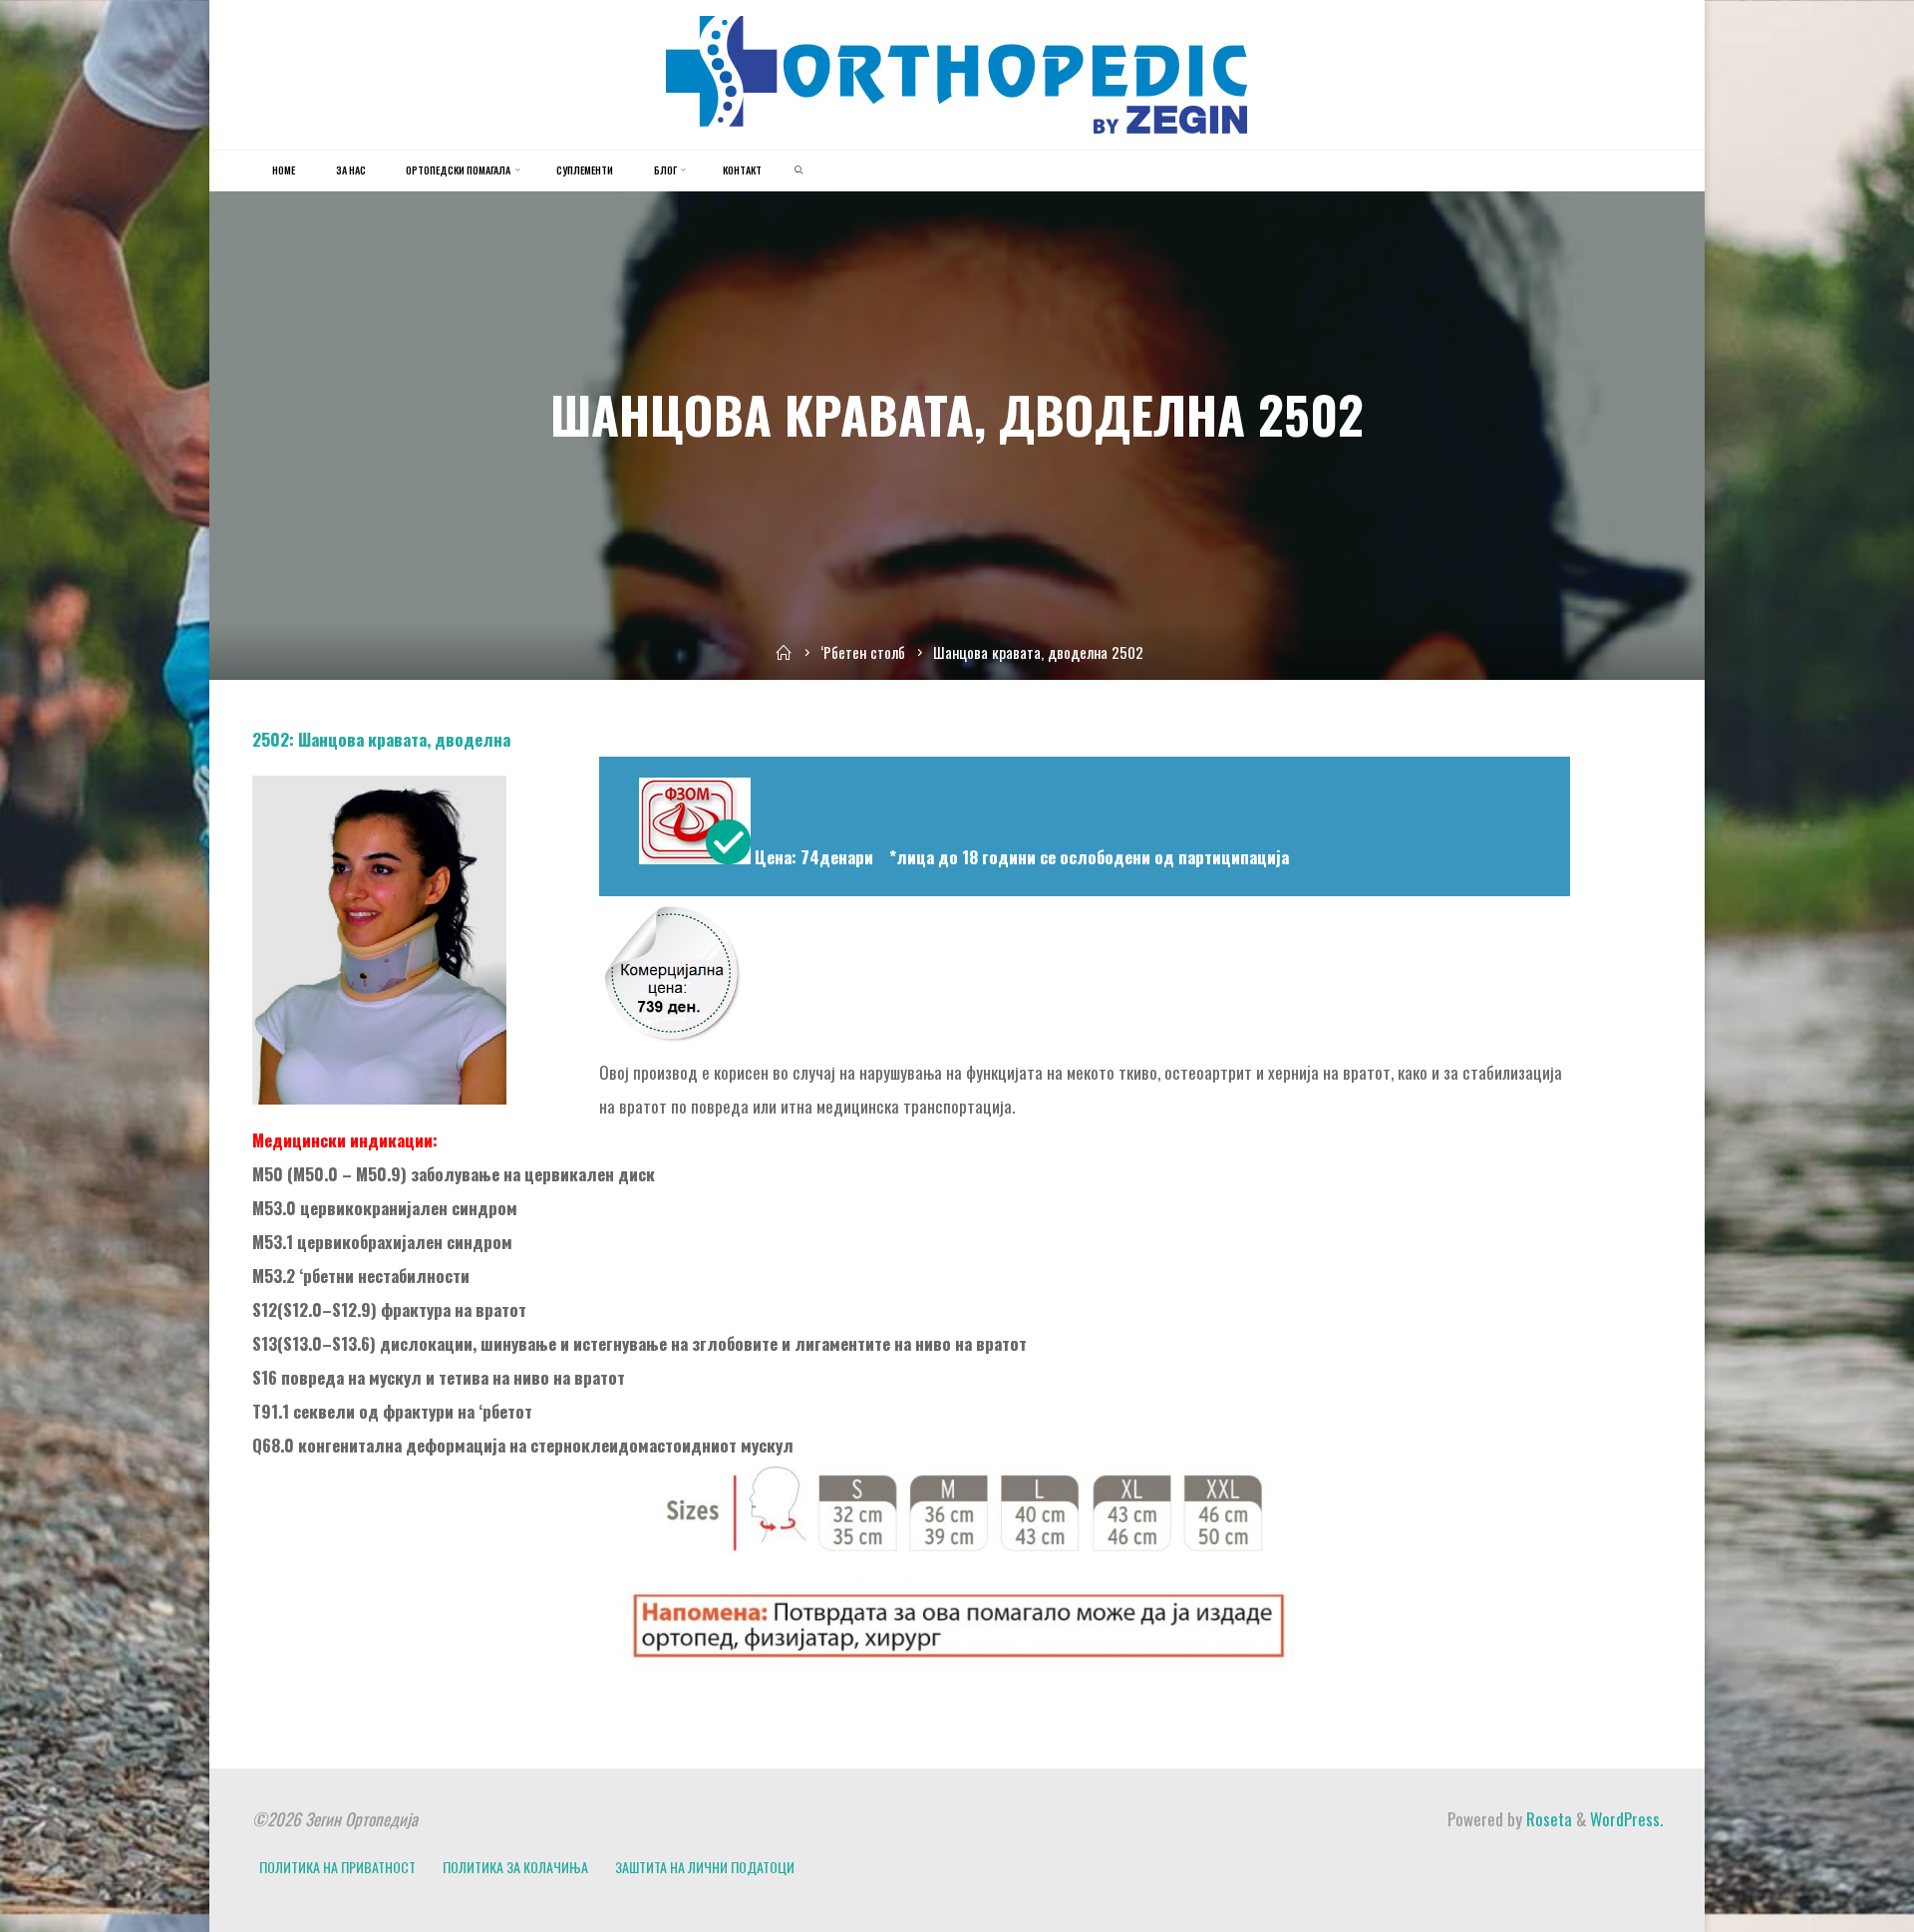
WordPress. (1626, 1819)
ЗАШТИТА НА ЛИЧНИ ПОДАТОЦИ (705, 1867)
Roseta (1547, 1819)
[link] (798, 170)
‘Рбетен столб (863, 652)
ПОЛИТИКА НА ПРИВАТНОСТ (337, 1867)
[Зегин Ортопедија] (957, 72)
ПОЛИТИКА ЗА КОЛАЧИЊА (515, 1867)
